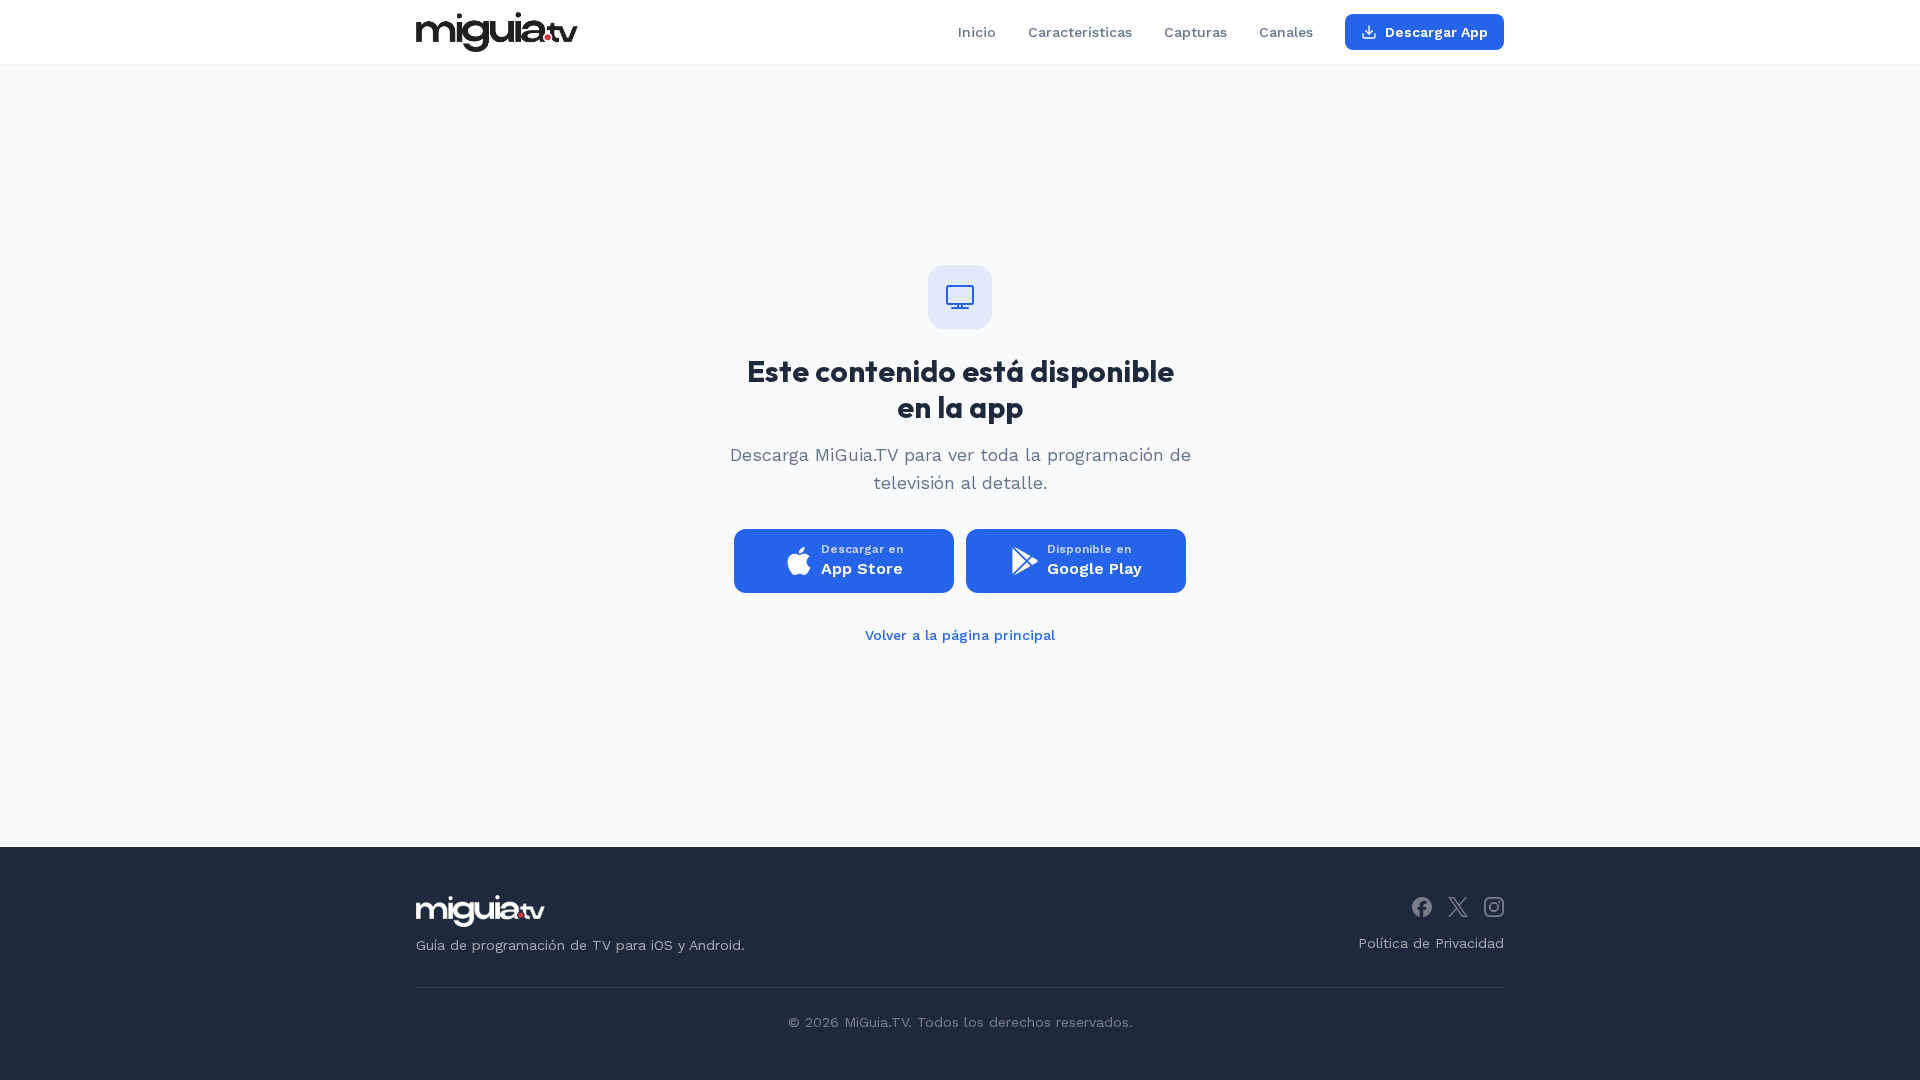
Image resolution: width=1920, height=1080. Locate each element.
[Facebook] (1422, 907)
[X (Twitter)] (1458, 907)
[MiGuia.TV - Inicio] (497, 32)
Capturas (1195, 32)
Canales (1286, 32)
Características (1080, 32)
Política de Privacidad (1431, 943)
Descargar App (1436, 32)
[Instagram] (1494, 907)
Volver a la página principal (960, 635)
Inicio (977, 32)
